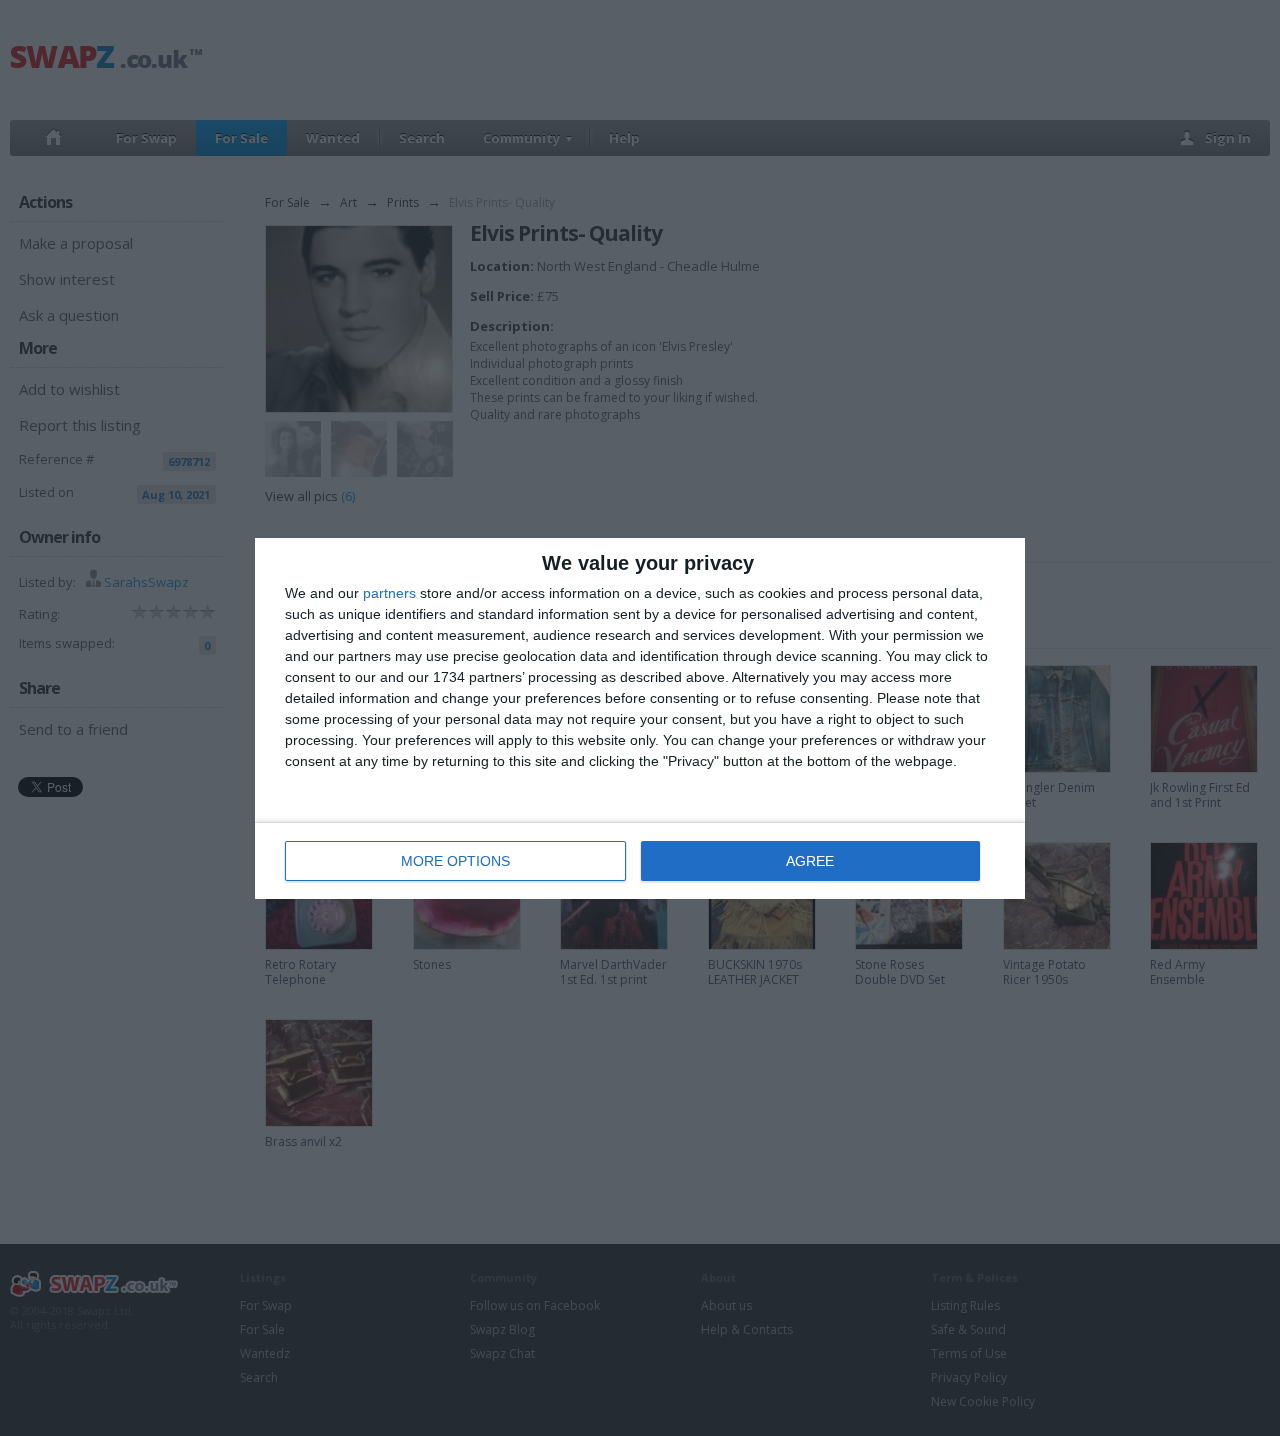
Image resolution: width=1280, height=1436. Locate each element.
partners (389, 593)
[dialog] (640, 718)
